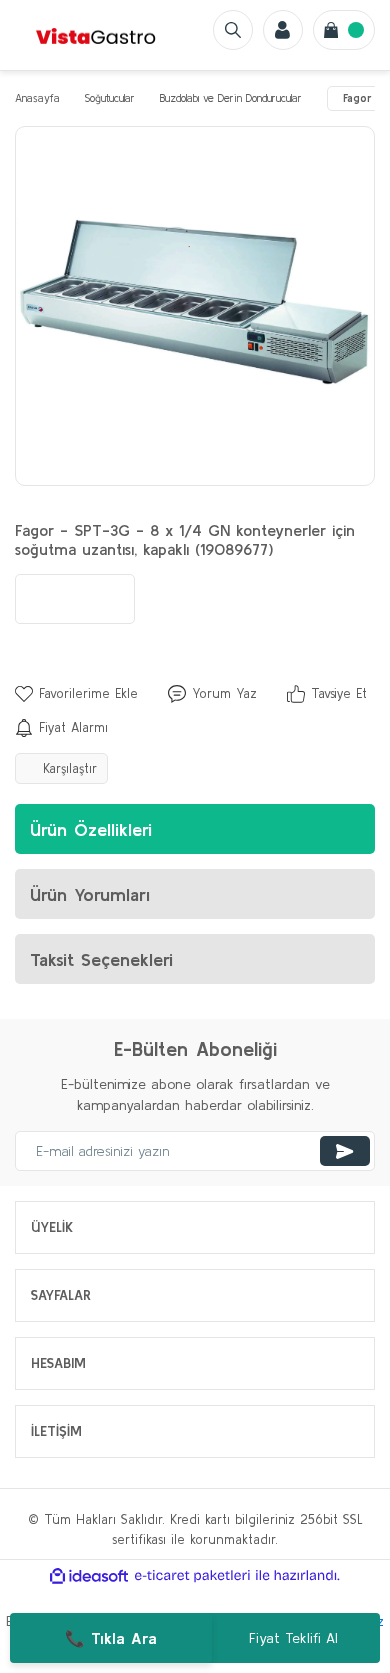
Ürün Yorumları (90, 894)
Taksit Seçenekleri (101, 959)
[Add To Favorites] (76, 694)
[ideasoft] (89, 1576)
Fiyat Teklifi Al (293, 1638)
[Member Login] (283, 30)
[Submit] (345, 1151)
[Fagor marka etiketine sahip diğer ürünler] (75, 599)
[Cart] (344, 30)
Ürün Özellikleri (91, 829)
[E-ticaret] (192, 1576)
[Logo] (96, 35)
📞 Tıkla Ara (111, 1638)
